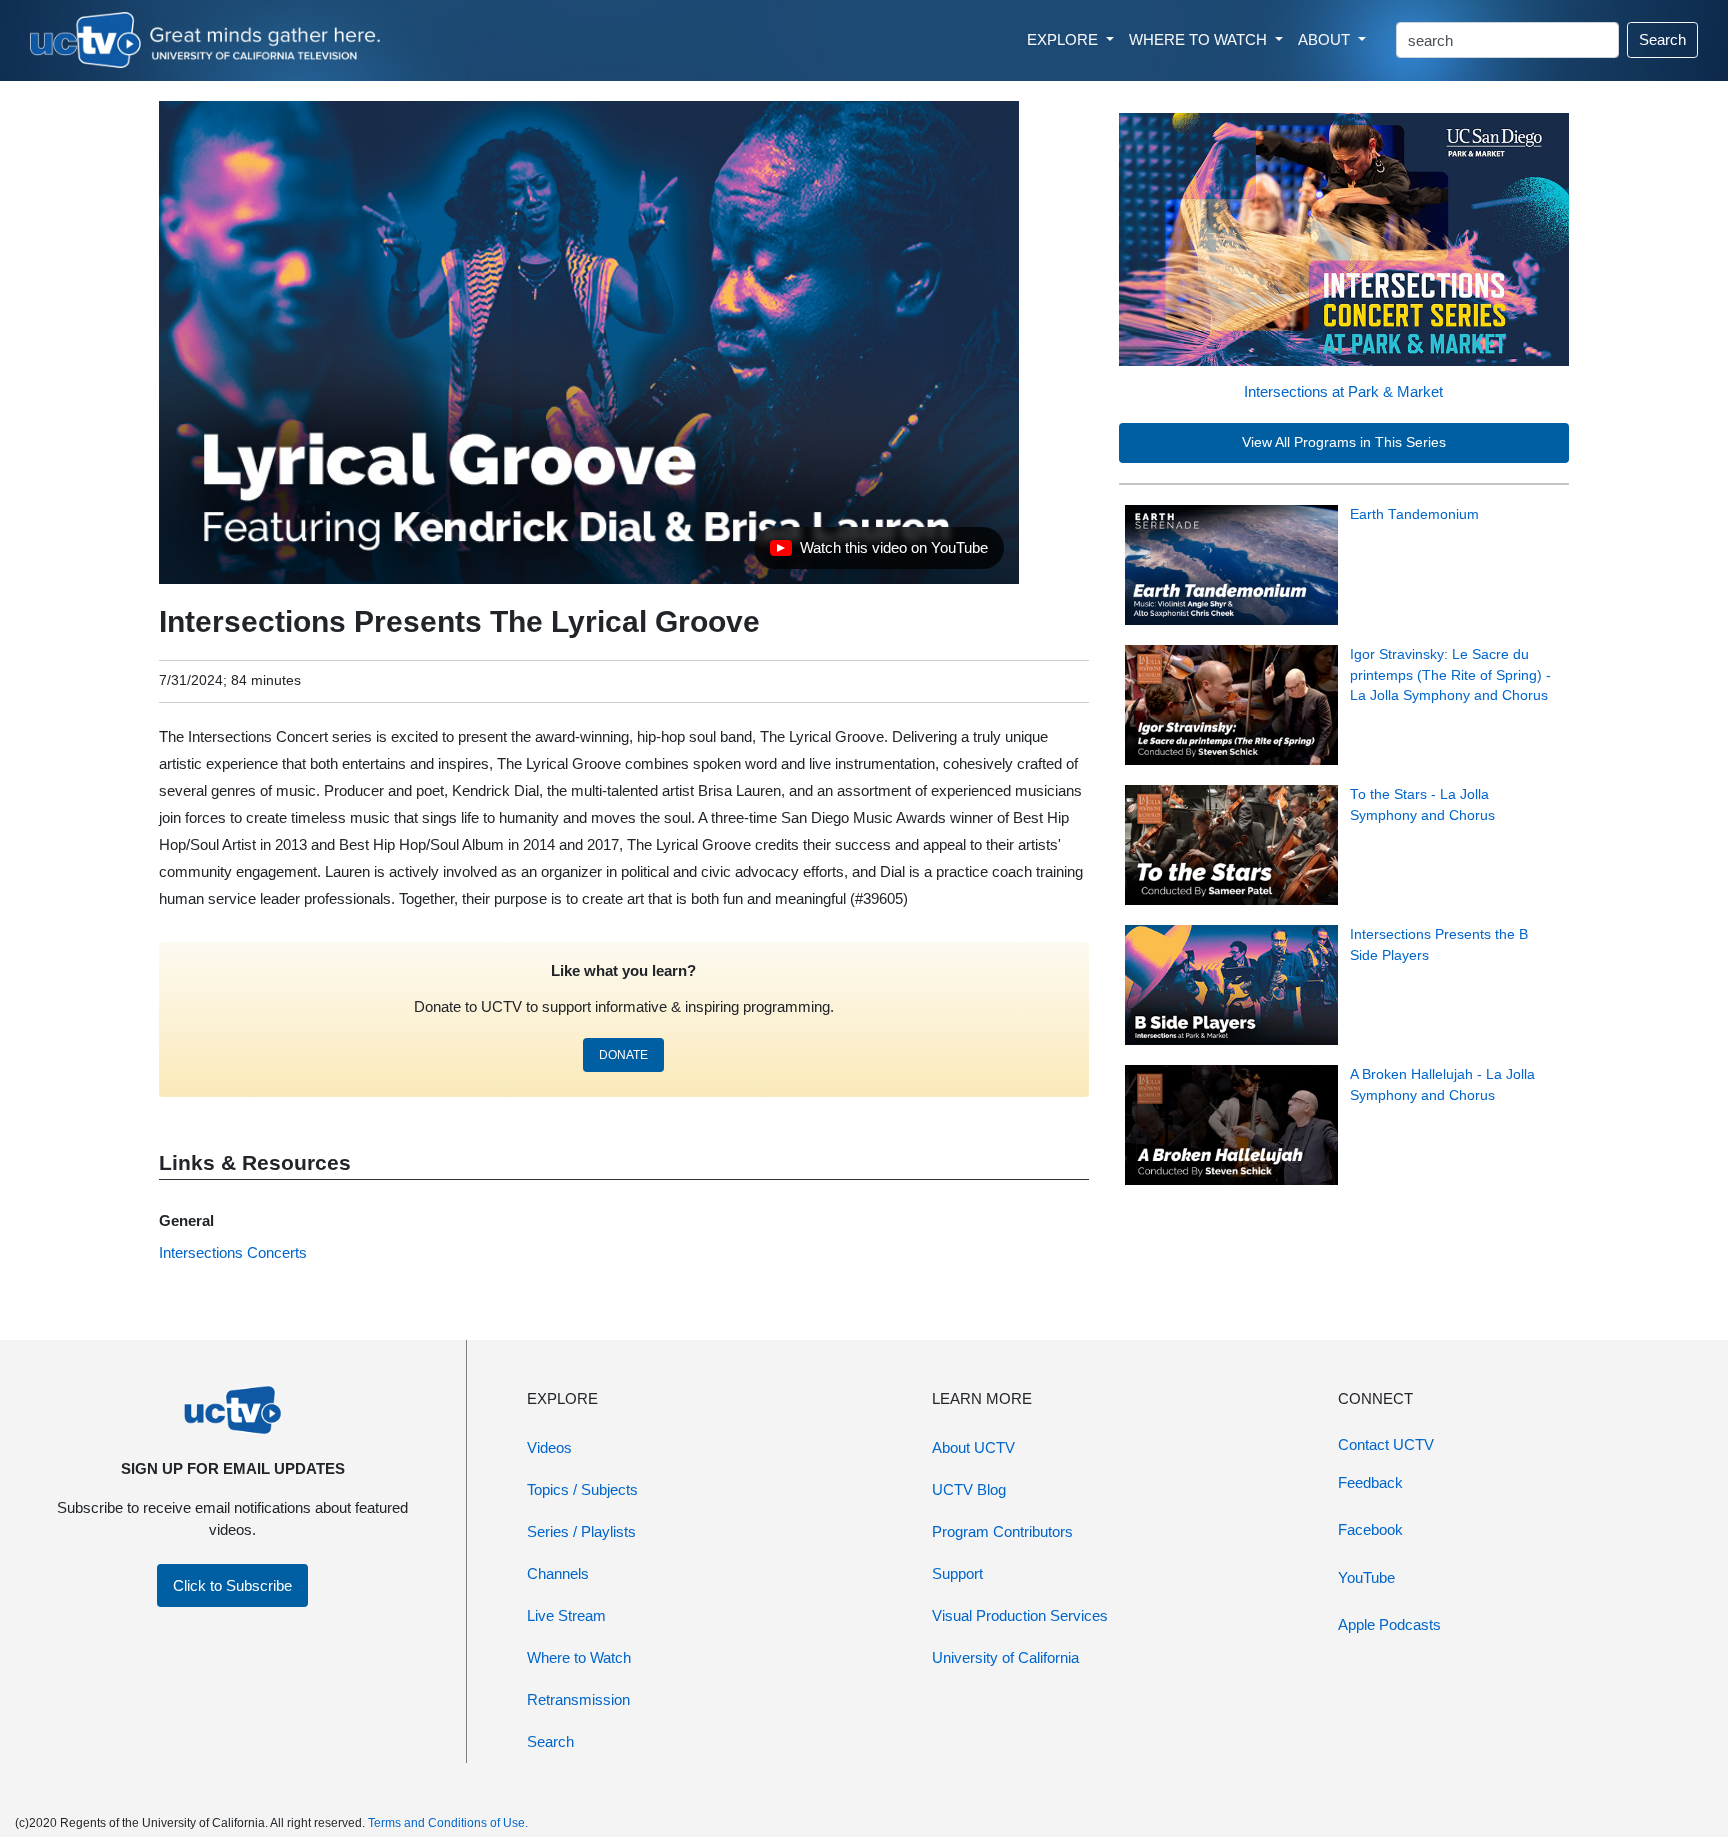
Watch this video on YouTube (878, 553)
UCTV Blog (969, 1489)
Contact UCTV (1386, 1444)
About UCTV (973, 1447)
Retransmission (578, 1699)
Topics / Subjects (582, 1489)
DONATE (623, 1055)
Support (957, 1573)
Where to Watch (579, 1657)
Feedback (1370, 1482)
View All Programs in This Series (1344, 442)
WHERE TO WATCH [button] (1200, 39)
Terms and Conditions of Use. (448, 1823)
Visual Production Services (1020, 1615)
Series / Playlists (581, 1531)
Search (1662, 39)
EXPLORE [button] (1064, 39)
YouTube (1366, 1577)
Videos (549, 1447)
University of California (1005, 1657)
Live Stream (566, 1615)
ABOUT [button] (1326, 39)
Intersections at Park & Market (1343, 391)
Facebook (1370, 1529)
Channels (558, 1573)
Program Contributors (1002, 1531)
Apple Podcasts (1389, 1624)
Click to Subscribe (232, 1585)
